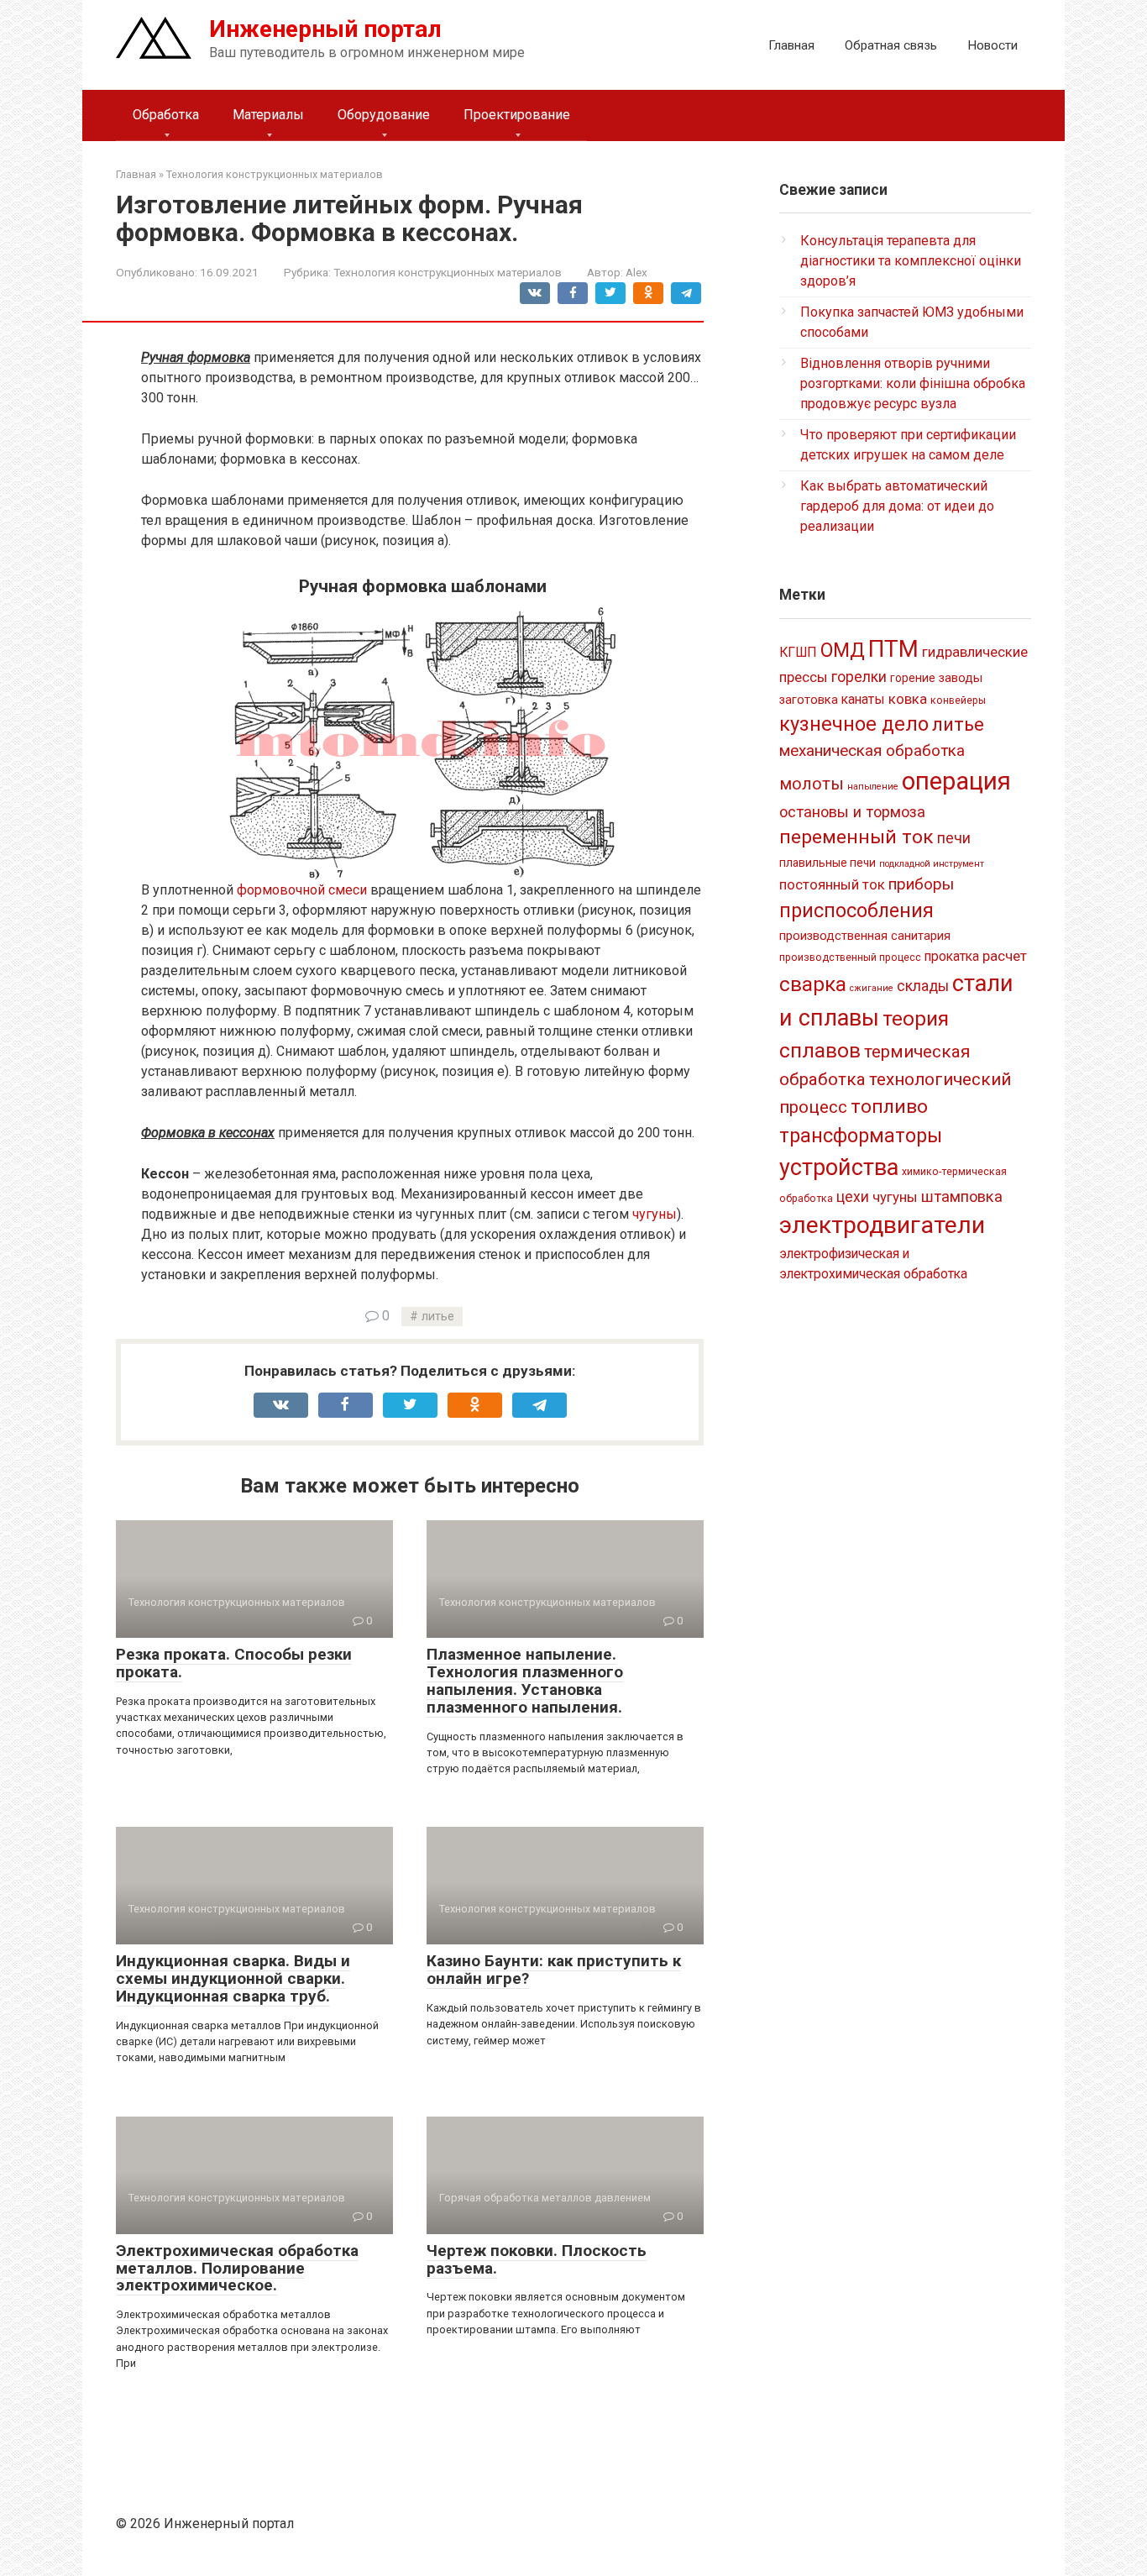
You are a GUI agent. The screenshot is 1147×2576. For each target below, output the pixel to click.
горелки (859, 677)
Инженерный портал (325, 29)
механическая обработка (872, 750)
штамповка (962, 1196)
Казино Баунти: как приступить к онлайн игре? (554, 1970)
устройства (839, 1167)
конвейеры (958, 700)
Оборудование (384, 115)
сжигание (872, 988)
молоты (812, 784)
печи (954, 838)
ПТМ (893, 649)
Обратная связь (891, 45)
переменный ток (856, 837)
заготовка (809, 700)
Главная (791, 45)
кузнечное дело (854, 724)
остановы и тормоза (852, 812)
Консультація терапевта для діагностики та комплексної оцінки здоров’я (911, 261)
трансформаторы (861, 1136)
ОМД (843, 650)
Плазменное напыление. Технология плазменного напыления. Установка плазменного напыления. (525, 1681)
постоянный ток (832, 884)
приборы (921, 884)
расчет (1005, 956)
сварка (813, 984)
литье (438, 1317)
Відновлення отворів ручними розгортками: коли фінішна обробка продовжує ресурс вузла (913, 383)
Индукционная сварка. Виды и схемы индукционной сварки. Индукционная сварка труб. (233, 1978)
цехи (853, 1197)
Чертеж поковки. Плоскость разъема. (537, 2259)
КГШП (798, 652)
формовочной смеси (302, 890)
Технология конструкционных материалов (448, 272)
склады (923, 986)
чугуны (655, 1214)
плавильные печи (828, 863)
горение (913, 678)
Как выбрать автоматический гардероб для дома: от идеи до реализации (897, 506)
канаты (863, 699)
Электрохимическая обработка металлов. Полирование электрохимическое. (237, 2268)
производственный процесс (850, 957)
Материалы (268, 115)
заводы (961, 678)
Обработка (166, 115)
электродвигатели (882, 1225)
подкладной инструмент (932, 864)
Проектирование (517, 115)
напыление (873, 787)
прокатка (952, 956)
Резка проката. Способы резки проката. (234, 1663)
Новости (992, 45)
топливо (889, 1107)
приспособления (856, 910)
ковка (908, 699)
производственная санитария (865, 936)
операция (956, 781)
